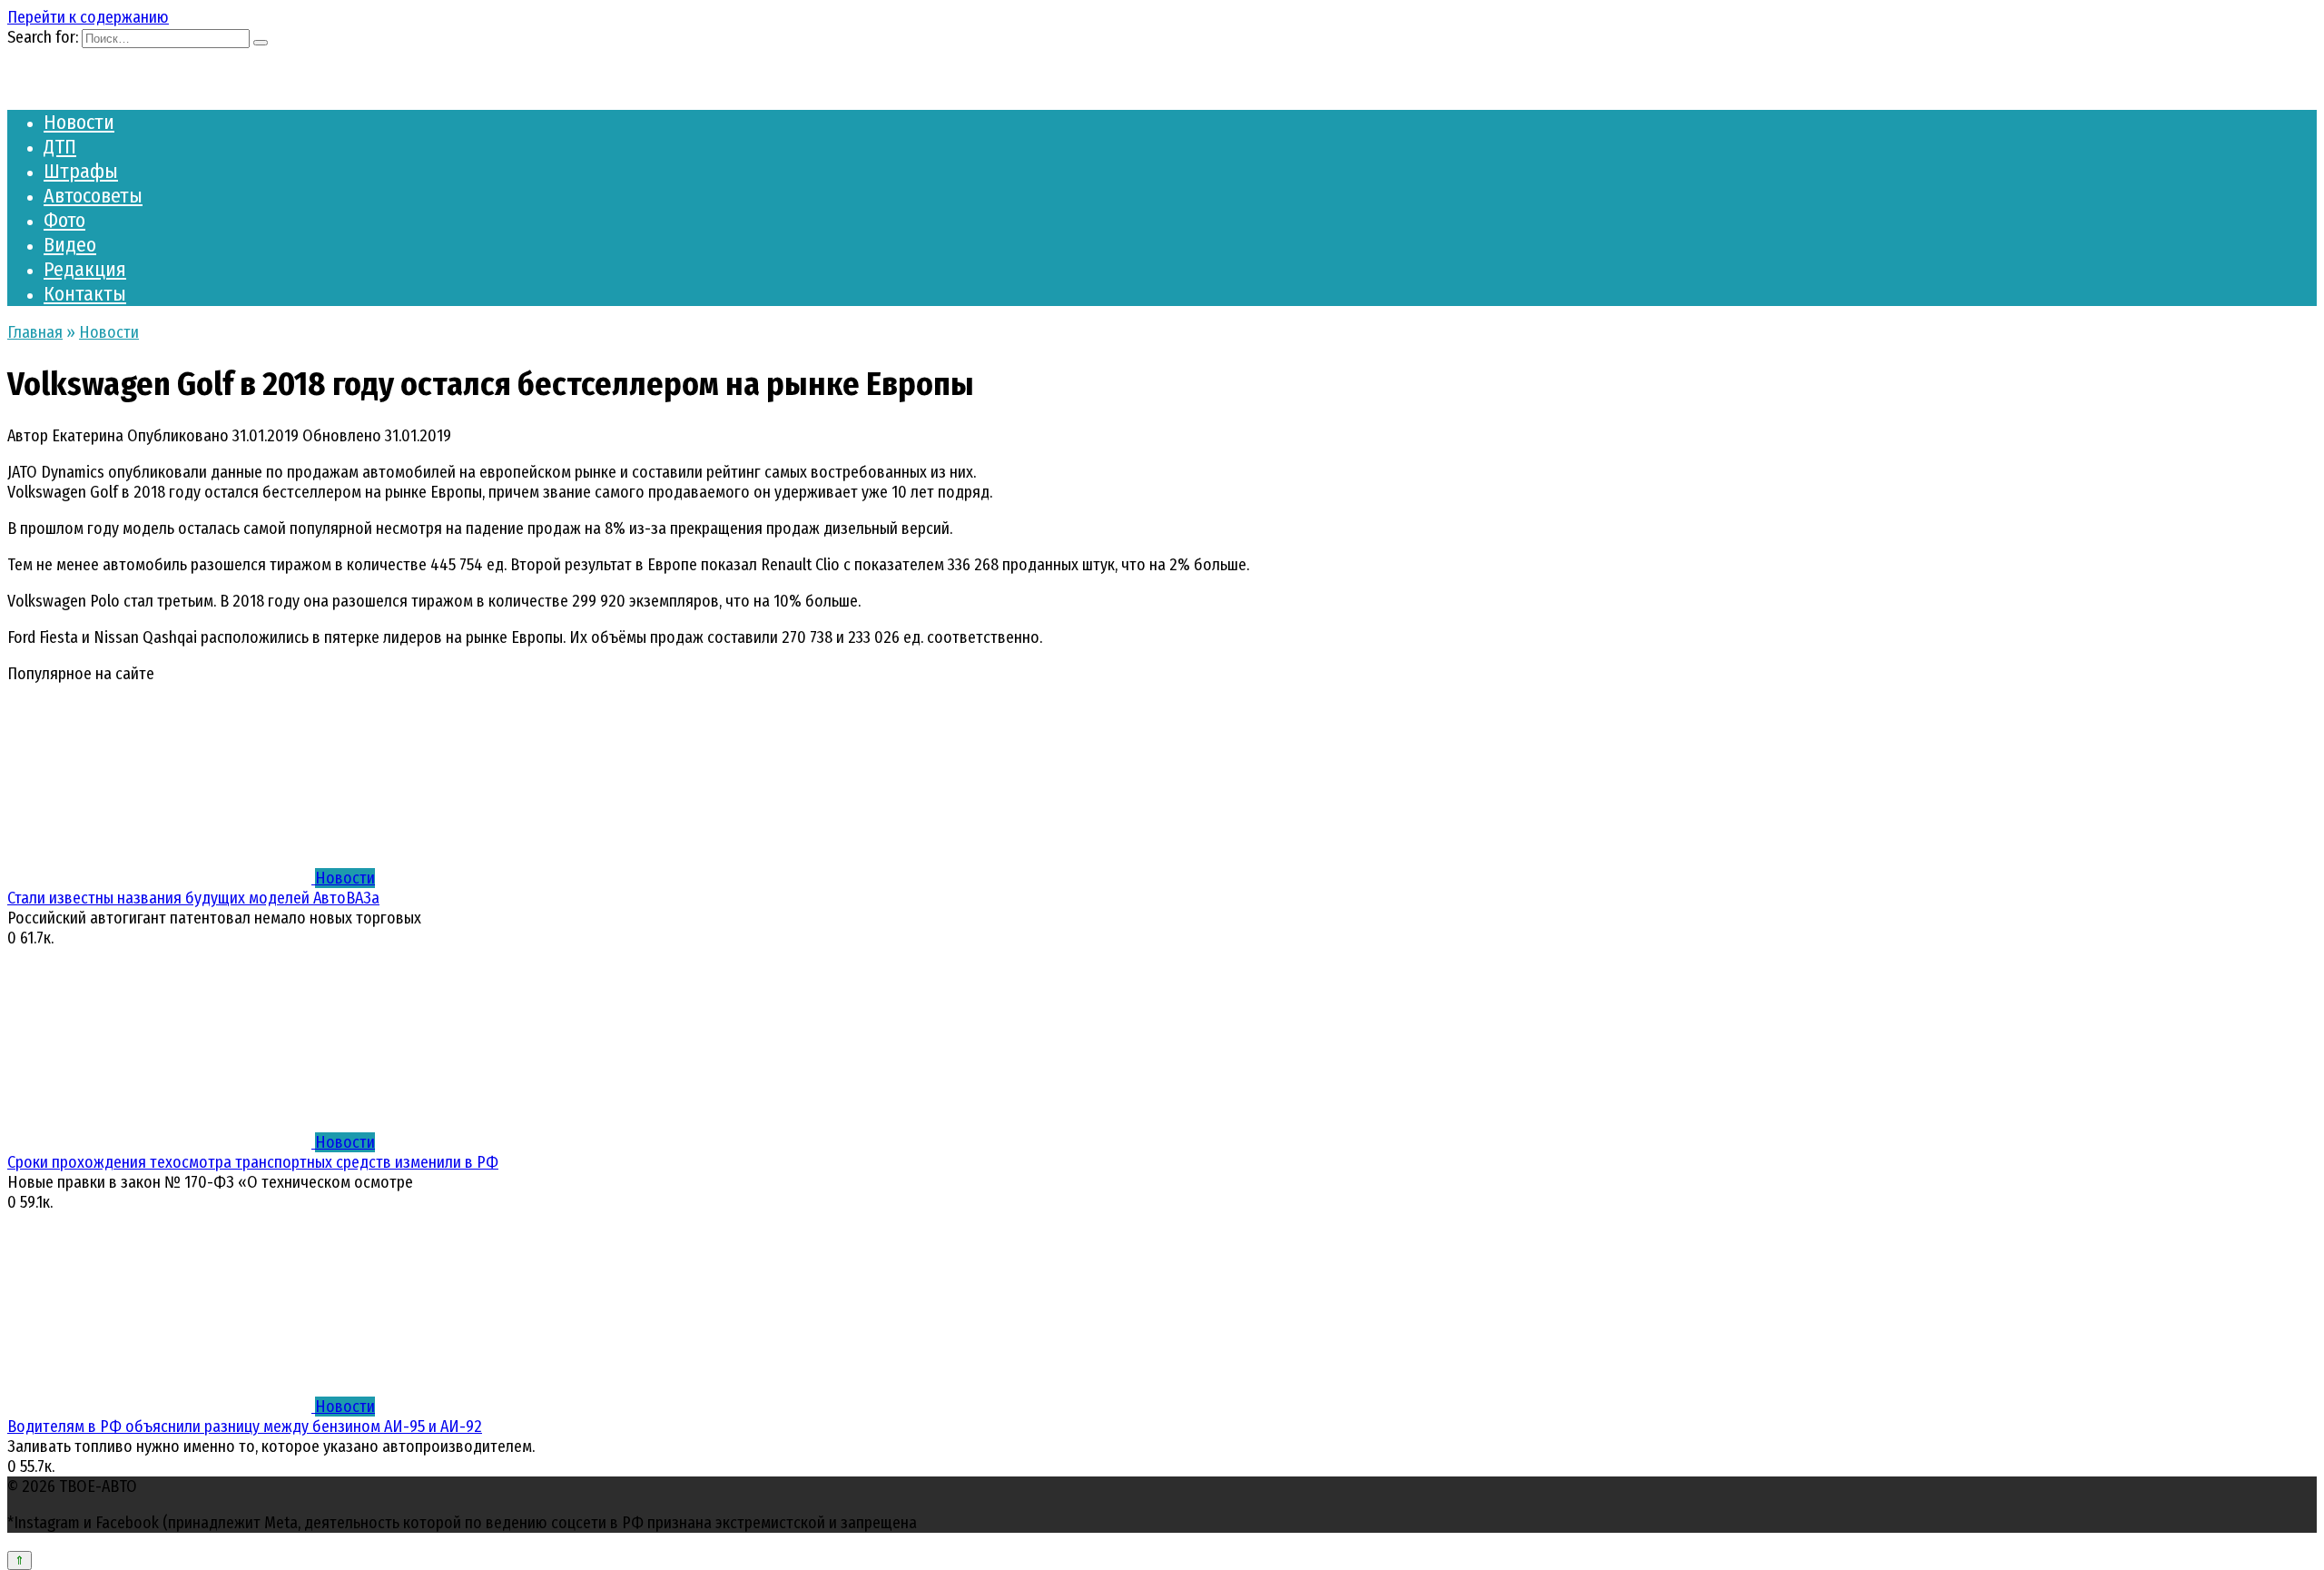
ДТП (60, 147)
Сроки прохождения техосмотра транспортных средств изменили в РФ (253, 1162)
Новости (79, 122)
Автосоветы (93, 196)
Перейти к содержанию (88, 17)
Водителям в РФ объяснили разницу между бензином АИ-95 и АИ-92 (245, 1427)
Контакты (85, 294)
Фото (64, 220)
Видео (70, 245)
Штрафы (81, 171)
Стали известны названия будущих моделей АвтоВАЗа (193, 898)
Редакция (85, 269)
